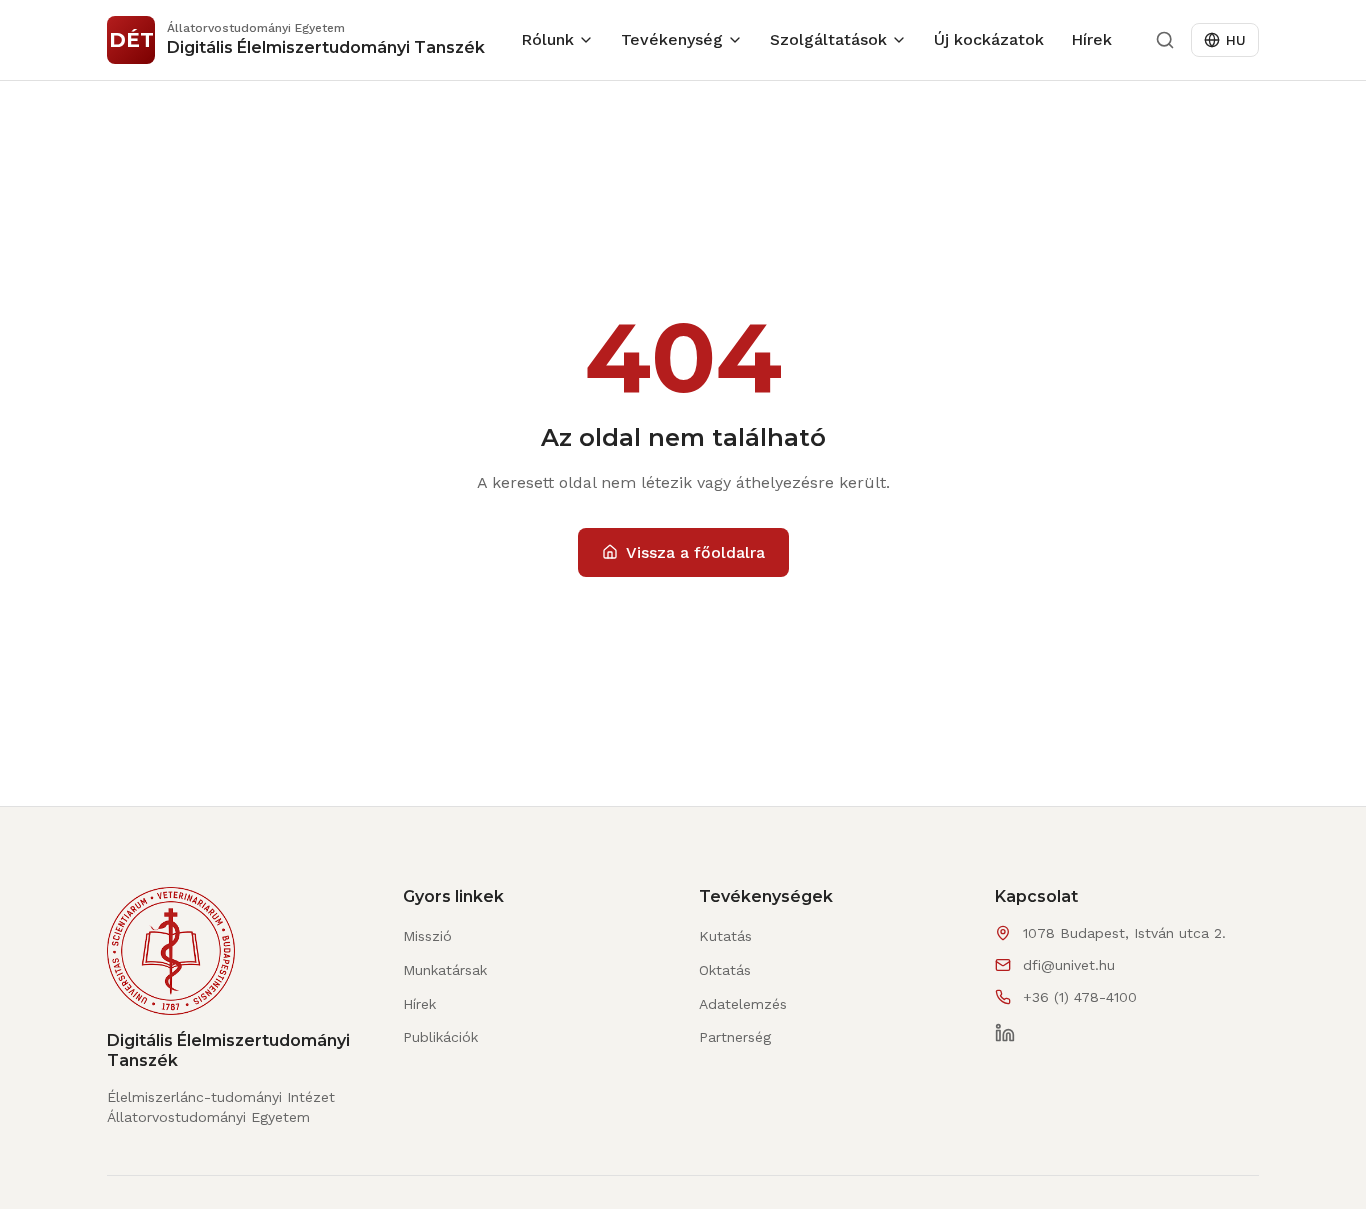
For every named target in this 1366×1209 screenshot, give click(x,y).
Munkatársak (445, 970)
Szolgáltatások (828, 39)
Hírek (1091, 39)
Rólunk (547, 39)
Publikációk (440, 1037)
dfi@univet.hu (1069, 965)
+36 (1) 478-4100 (1080, 997)
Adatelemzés (743, 1004)
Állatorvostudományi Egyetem (208, 1117)
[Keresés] (1165, 40)
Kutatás (725, 936)
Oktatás (725, 970)
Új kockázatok (989, 39)
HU (1236, 40)
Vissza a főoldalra (695, 552)
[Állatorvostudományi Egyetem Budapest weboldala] (171, 959)
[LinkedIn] (1005, 1033)
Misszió (427, 936)
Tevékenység (672, 39)
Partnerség (735, 1037)
